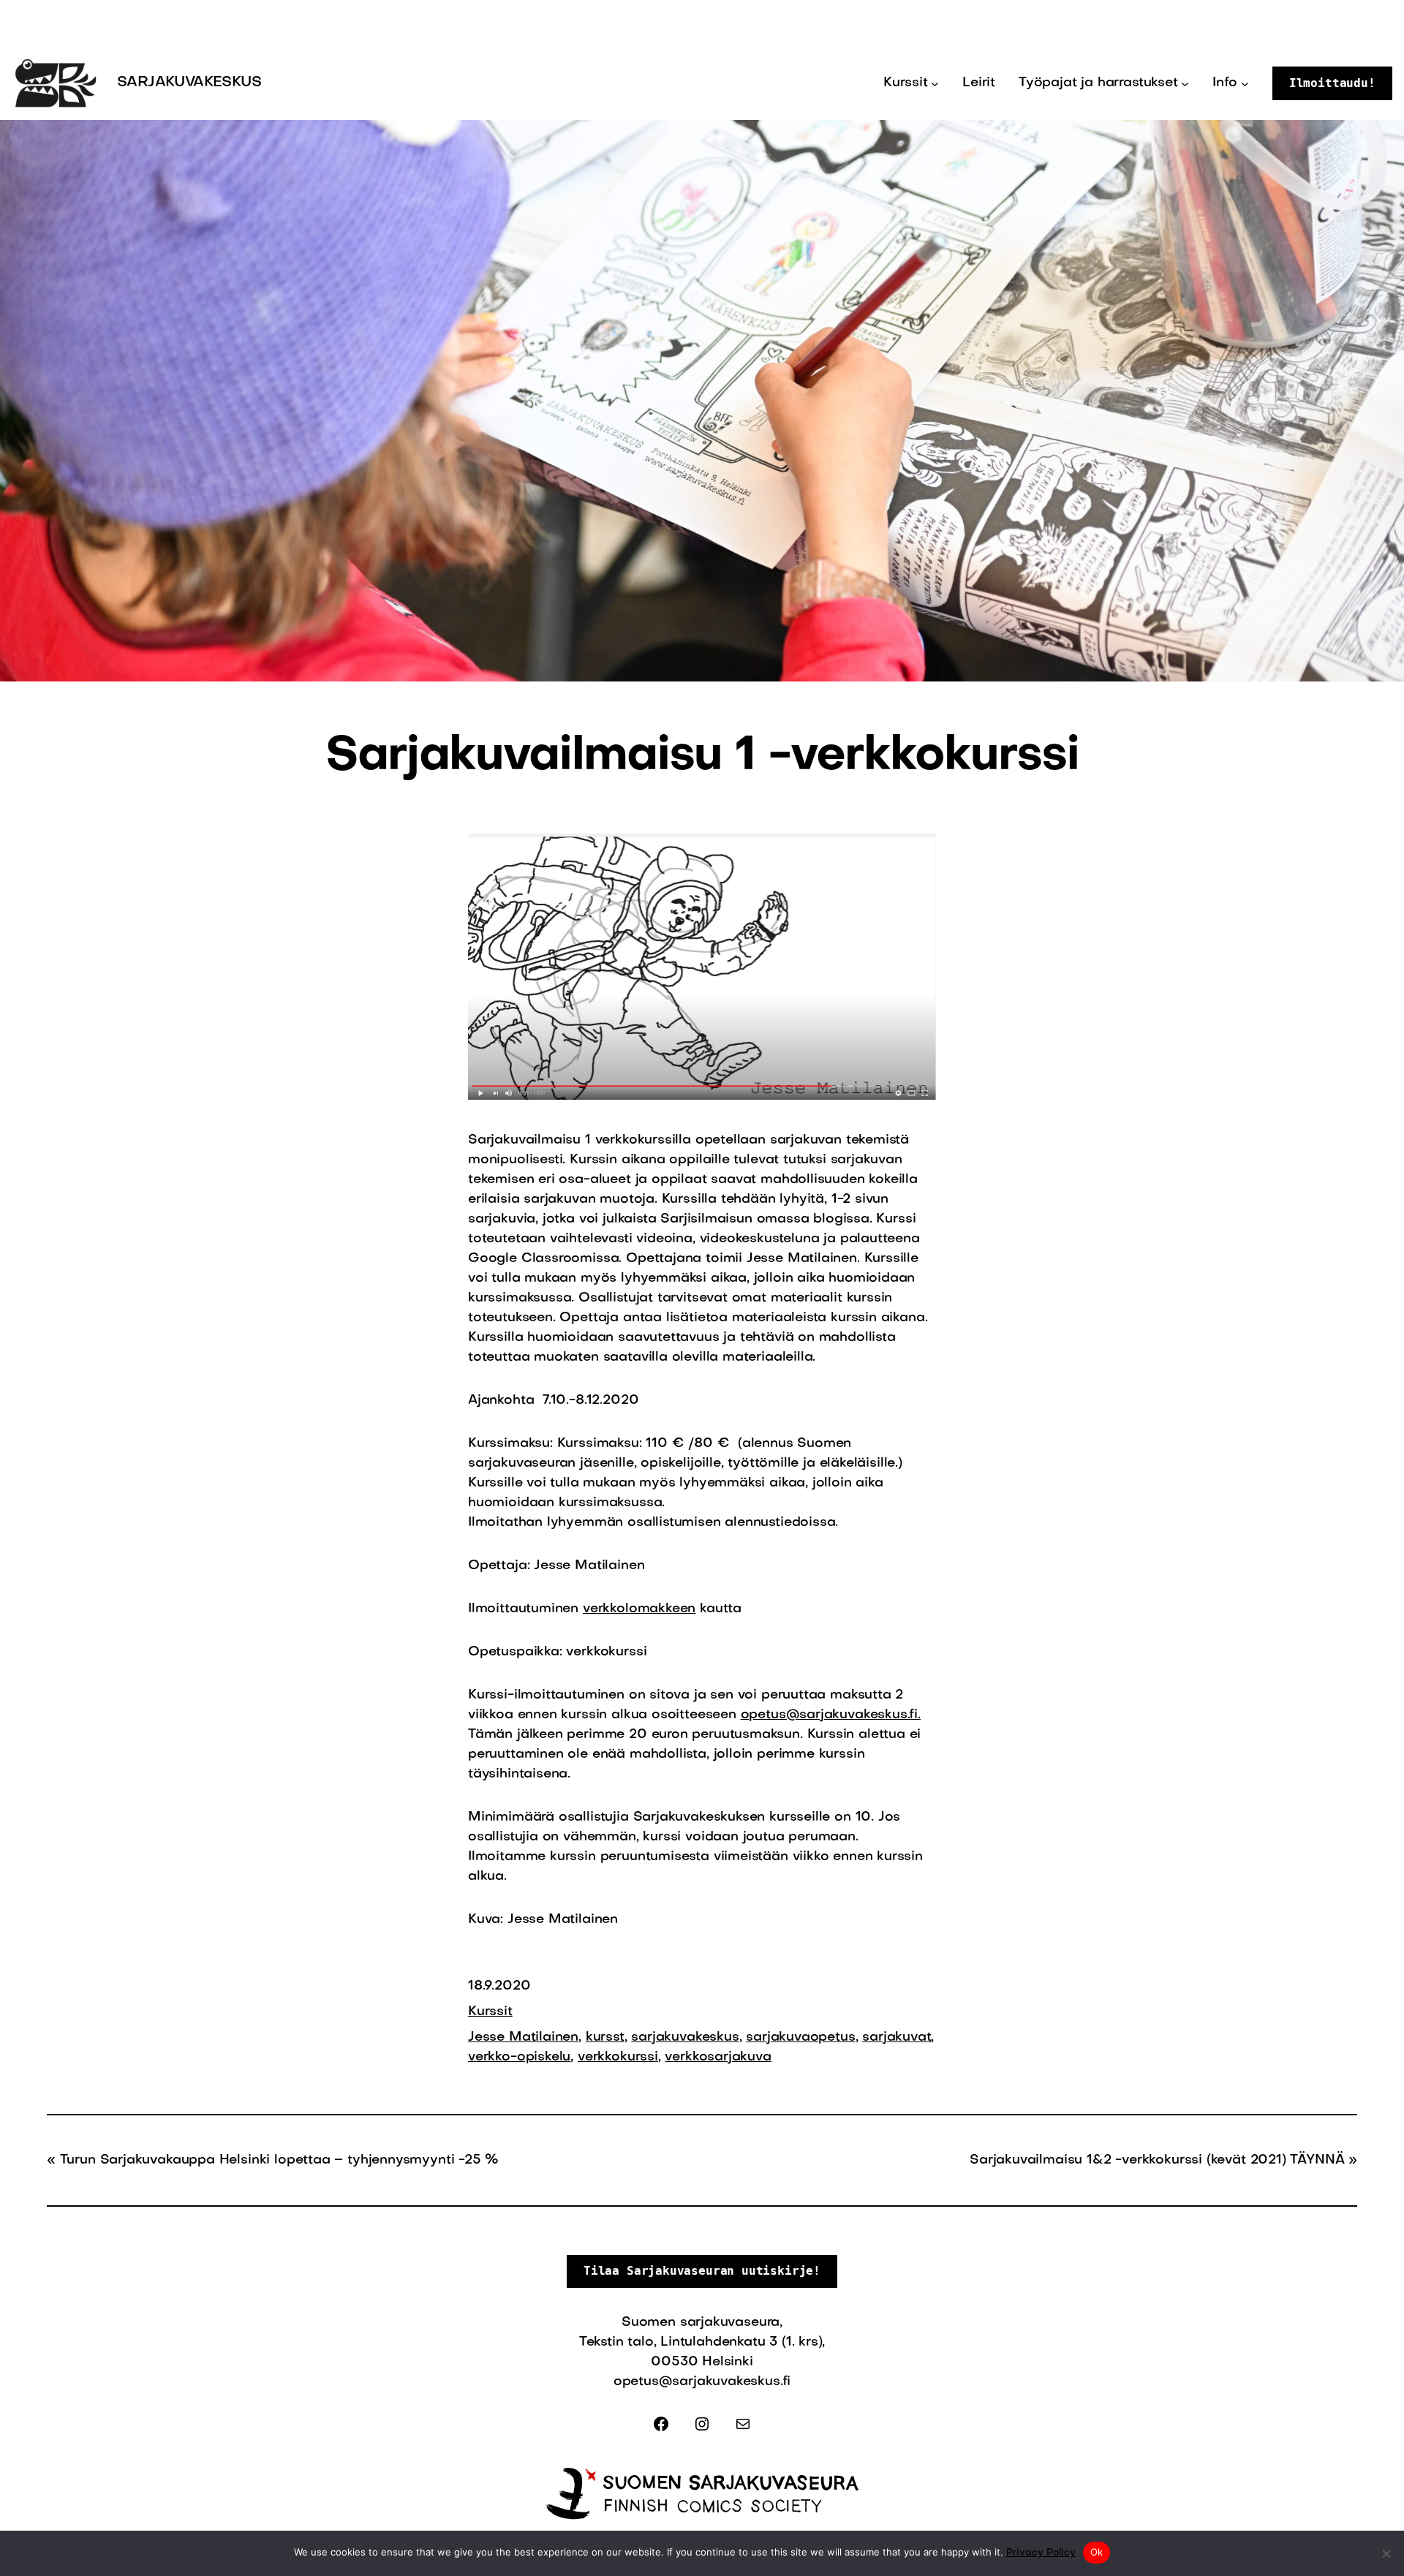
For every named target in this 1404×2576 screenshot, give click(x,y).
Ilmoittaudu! (1332, 83)
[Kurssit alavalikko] (935, 84)
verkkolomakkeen (639, 1609)
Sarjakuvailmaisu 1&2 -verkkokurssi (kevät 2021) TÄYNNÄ (1157, 2160)
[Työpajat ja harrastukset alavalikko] (1185, 84)
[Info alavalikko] (1245, 84)
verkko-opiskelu (519, 2057)
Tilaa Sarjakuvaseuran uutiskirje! (702, 2271)
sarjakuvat (897, 2037)
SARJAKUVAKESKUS (189, 83)
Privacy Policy (1041, 2553)
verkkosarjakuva (718, 2057)
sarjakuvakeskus (685, 2037)
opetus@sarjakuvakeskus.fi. (831, 1715)
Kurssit (490, 2012)
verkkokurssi (618, 2057)
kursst (605, 2037)
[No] (1386, 2553)
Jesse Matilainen (523, 2037)
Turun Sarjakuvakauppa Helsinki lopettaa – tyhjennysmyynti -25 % (279, 2160)
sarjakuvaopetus (800, 2037)
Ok (1097, 2552)
